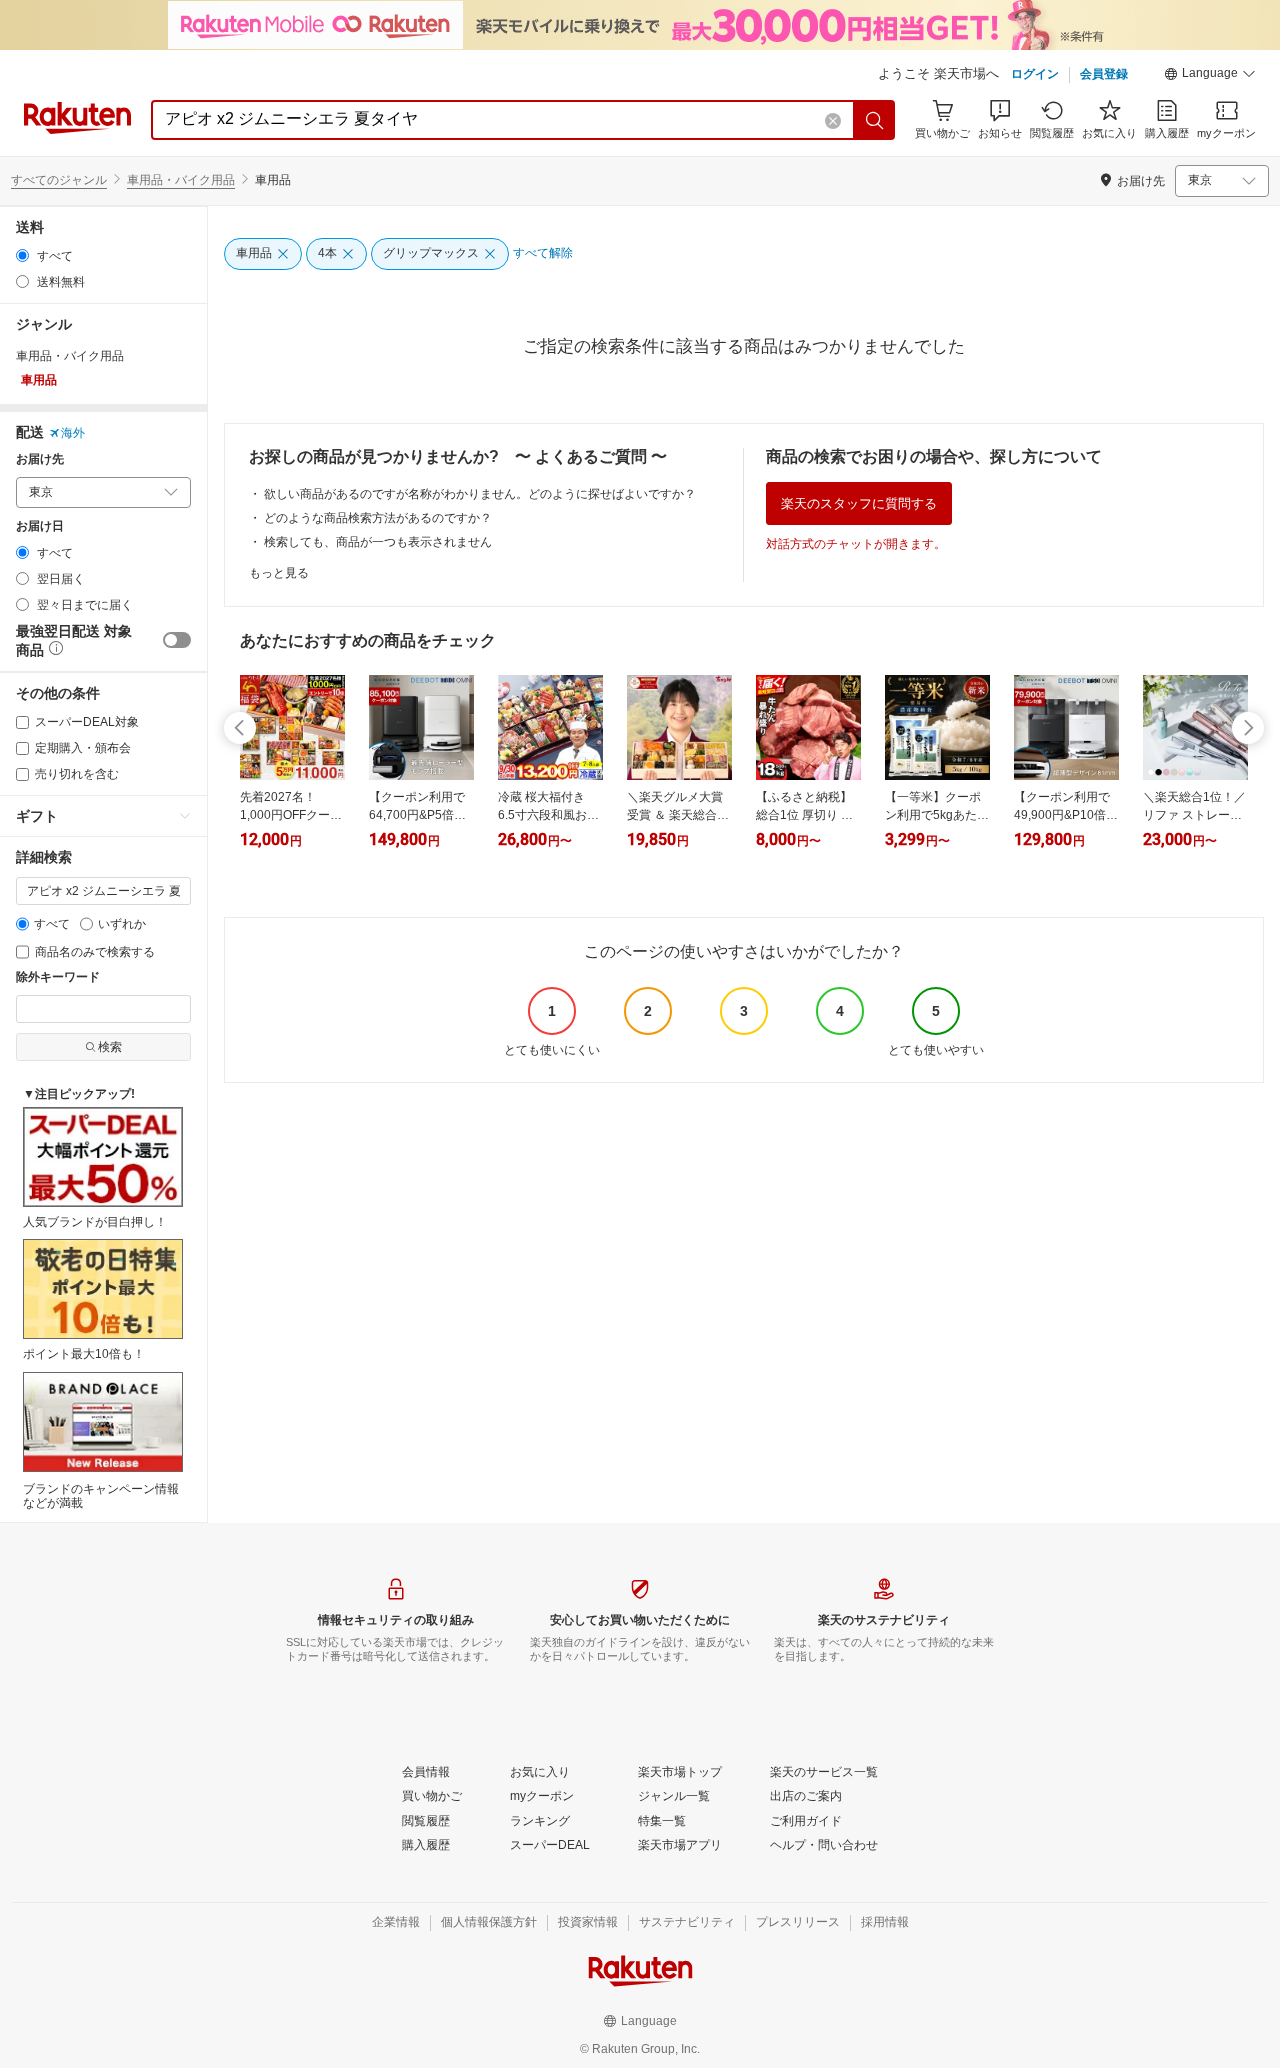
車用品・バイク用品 (181, 180)
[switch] (177, 640)
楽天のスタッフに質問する (859, 503)
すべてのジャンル (59, 180)
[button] (1210, 76)
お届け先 (40, 459)
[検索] (875, 120)
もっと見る (279, 573)
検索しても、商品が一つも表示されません (378, 542)
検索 (110, 1047)
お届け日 (40, 526)
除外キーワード (58, 977)
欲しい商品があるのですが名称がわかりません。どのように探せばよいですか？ (480, 494)
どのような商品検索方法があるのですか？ (378, 518)
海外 (73, 433)
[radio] (22, 255)
